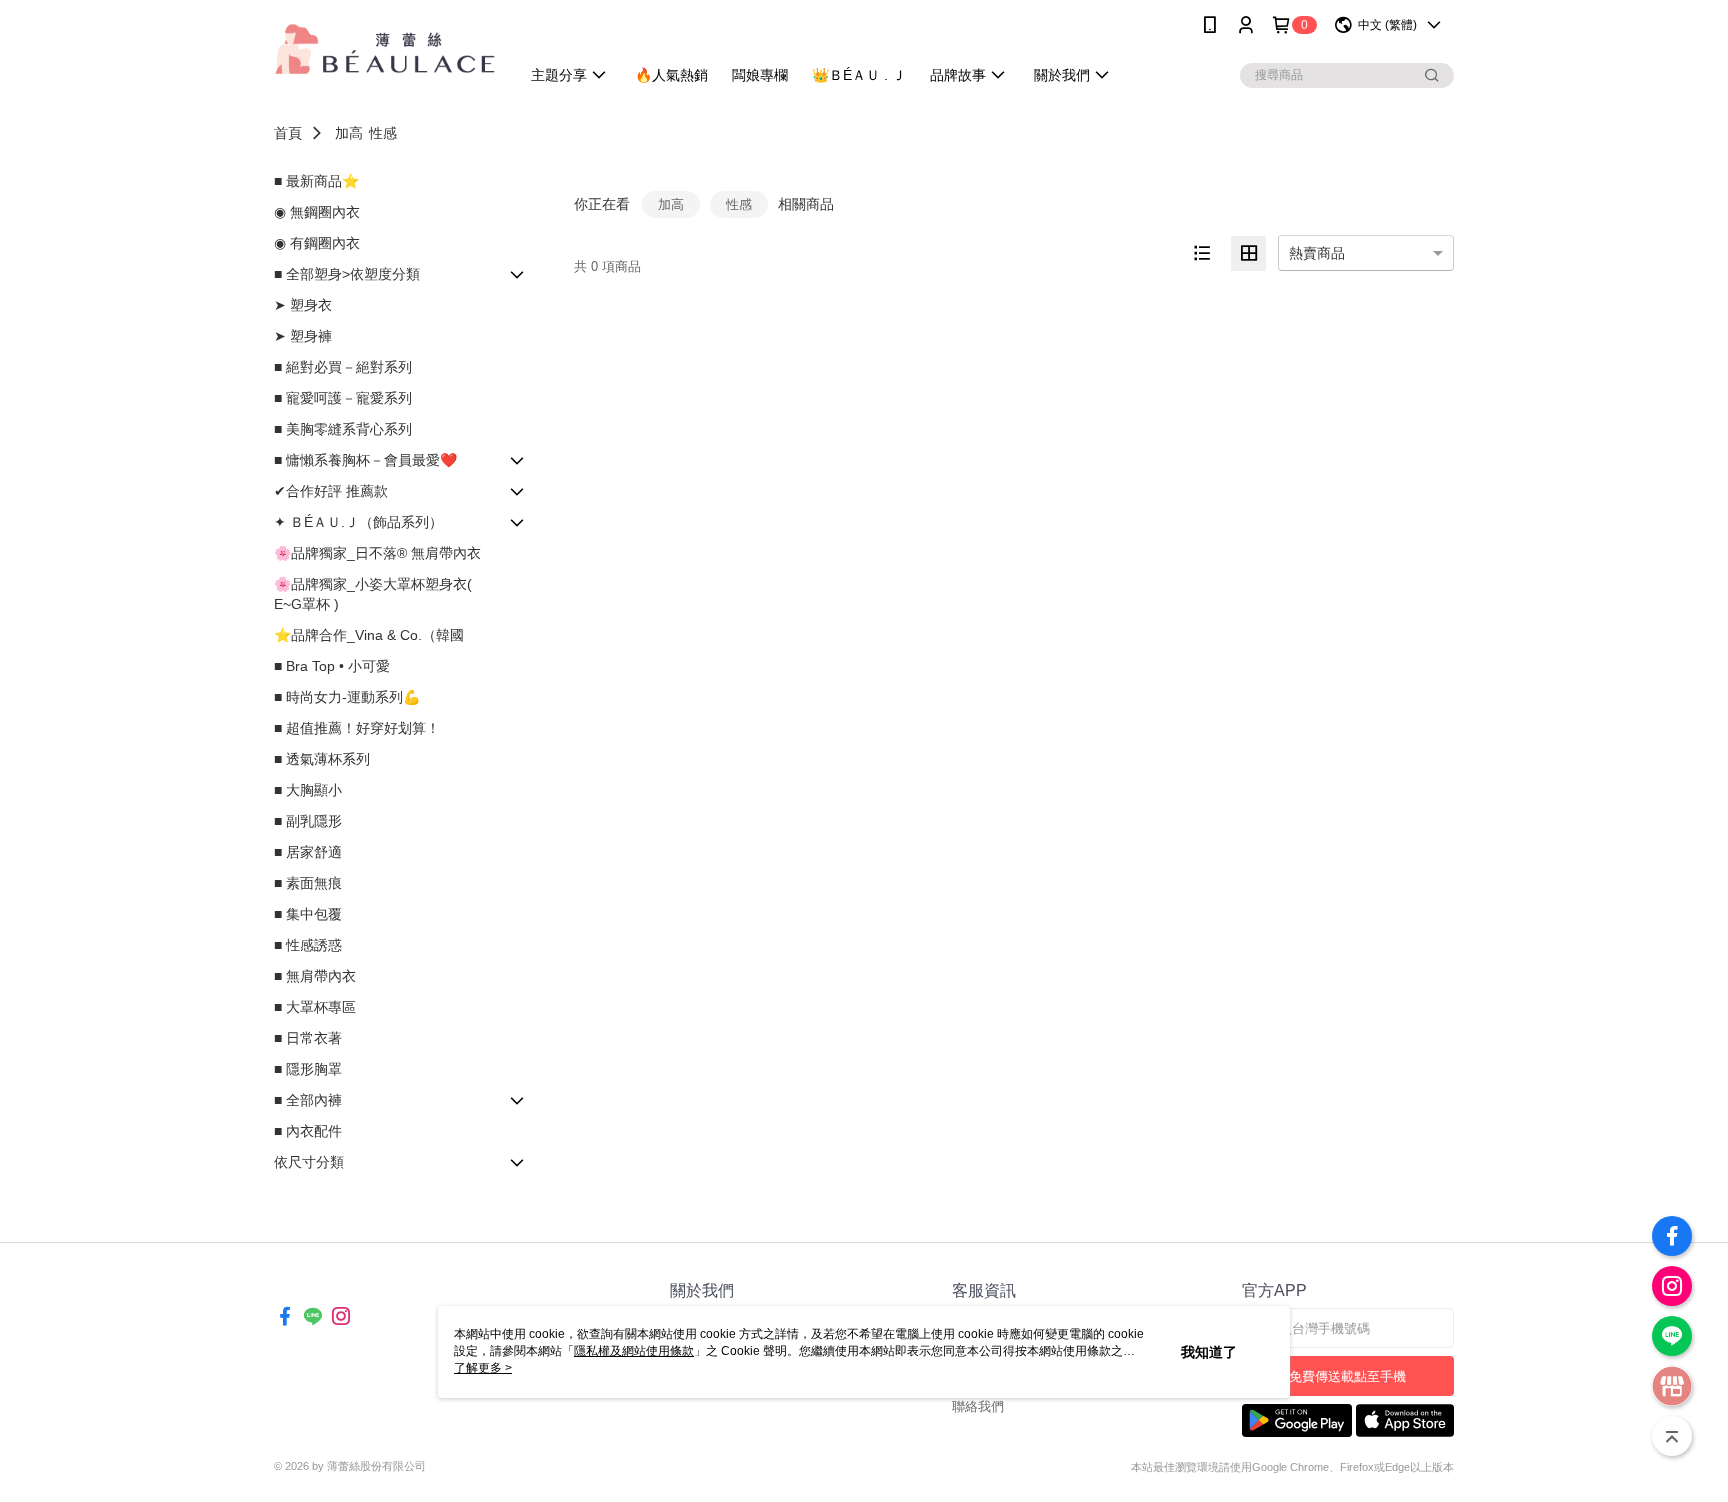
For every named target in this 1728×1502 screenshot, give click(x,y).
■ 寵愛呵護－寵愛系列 (343, 398)
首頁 (288, 133)
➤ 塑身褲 (303, 336)
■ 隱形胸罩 (308, 1069)
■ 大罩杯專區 (315, 1007)
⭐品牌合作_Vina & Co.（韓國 (369, 635)
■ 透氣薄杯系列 (322, 759)
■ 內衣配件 (308, 1131)
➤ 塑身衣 (303, 305)
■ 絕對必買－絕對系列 (343, 367)
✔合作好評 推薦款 (331, 491)
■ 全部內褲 (308, 1100)
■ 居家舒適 (308, 852)
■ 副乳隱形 (308, 821)
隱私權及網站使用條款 (634, 1351)
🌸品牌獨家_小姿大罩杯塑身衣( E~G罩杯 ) (373, 594)
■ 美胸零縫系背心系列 (343, 429)
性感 (383, 133)
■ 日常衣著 (308, 1038)
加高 (349, 133)
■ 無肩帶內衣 (315, 976)
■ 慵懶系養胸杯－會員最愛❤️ (365, 460)
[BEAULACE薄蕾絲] (385, 52)
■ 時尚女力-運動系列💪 (347, 697)
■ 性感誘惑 (308, 945)
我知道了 (1209, 1352)
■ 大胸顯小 (308, 790)
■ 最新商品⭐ (316, 181)
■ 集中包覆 (308, 914)
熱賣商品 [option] (1317, 253)
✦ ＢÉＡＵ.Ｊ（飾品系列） (358, 522)
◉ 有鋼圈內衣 (317, 243)
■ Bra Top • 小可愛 (332, 666)
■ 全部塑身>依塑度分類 (347, 274)
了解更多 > (483, 1368)
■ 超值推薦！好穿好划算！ (357, 728)
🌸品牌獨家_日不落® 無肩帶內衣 (377, 553)
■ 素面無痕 (308, 883)
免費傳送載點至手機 (1347, 1376)
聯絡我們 (978, 1406)
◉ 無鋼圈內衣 (317, 212)
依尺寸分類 (309, 1162)
